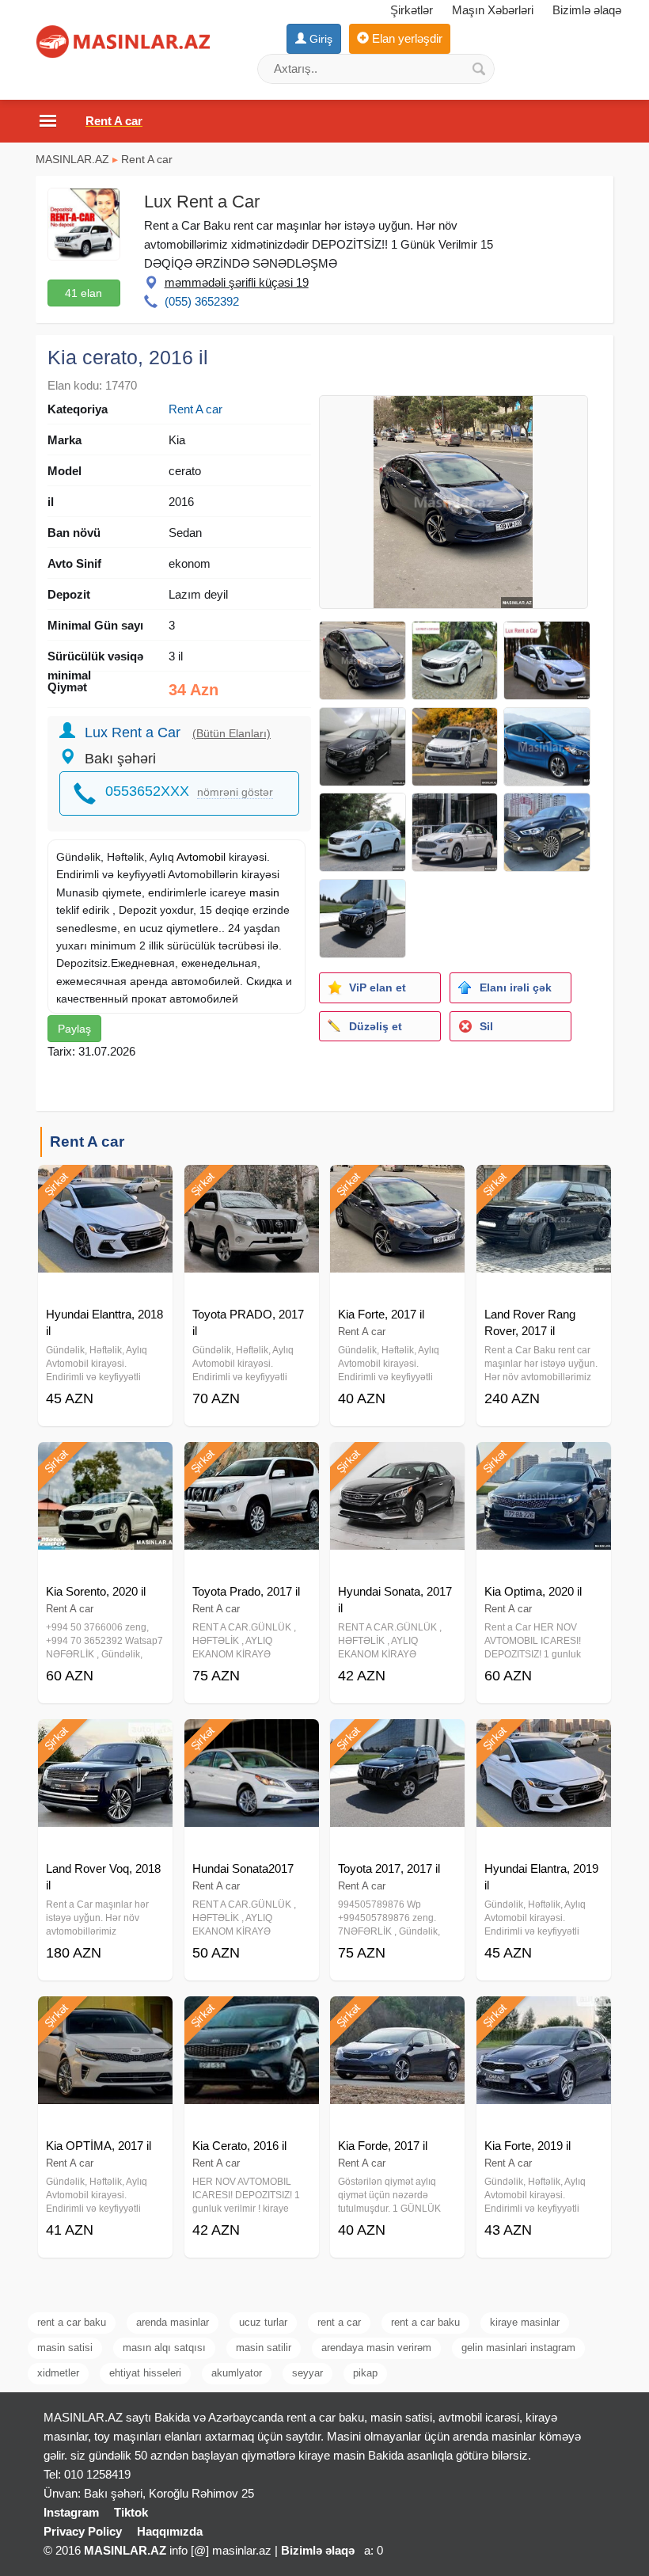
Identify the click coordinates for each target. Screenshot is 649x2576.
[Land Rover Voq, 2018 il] (105, 1739)
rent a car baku (72, 2322)
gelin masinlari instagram (518, 2348)
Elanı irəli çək (516, 987)
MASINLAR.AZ (72, 159)
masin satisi (65, 2348)
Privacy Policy (83, 2531)
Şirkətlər (412, 10)
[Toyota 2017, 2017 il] (397, 1739)
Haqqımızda (170, 2531)
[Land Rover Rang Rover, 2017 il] (544, 1185)
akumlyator (237, 2373)
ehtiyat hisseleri (145, 2373)
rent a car (339, 2322)
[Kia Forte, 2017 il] (397, 1185)
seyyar (307, 2373)
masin (264, 892)
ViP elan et (378, 987)
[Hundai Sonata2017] (252, 1739)
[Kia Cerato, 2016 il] (252, 2016)
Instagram (71, 2512)
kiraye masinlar (525, 2322)
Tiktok (131, 2512)
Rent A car (147, 159)
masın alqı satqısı (164, 2348)
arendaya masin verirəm (376, 2348)
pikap (365, 2373)
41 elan (83, 293)
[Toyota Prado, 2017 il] (252, 1462)
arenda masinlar (173, 2322)
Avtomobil (201, 857)
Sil (486, 1026)
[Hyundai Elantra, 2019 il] (544, 1739)
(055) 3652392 (202, 301)
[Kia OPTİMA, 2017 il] (105, 2016)
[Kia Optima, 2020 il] (544, 1462)
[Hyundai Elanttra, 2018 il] (105, 1185)
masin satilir (264, 2348)
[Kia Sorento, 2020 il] (105, 1462)
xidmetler (58, 2373)
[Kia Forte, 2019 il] (544, 2016)
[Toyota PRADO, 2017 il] (252, 1185)
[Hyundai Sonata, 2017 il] (397, 1462)
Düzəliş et (376, 1026)
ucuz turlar (263, 2322)
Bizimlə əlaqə (587, 10)
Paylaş (74, 1029)
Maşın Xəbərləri (493, 10)
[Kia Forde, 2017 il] (397, 2016)
